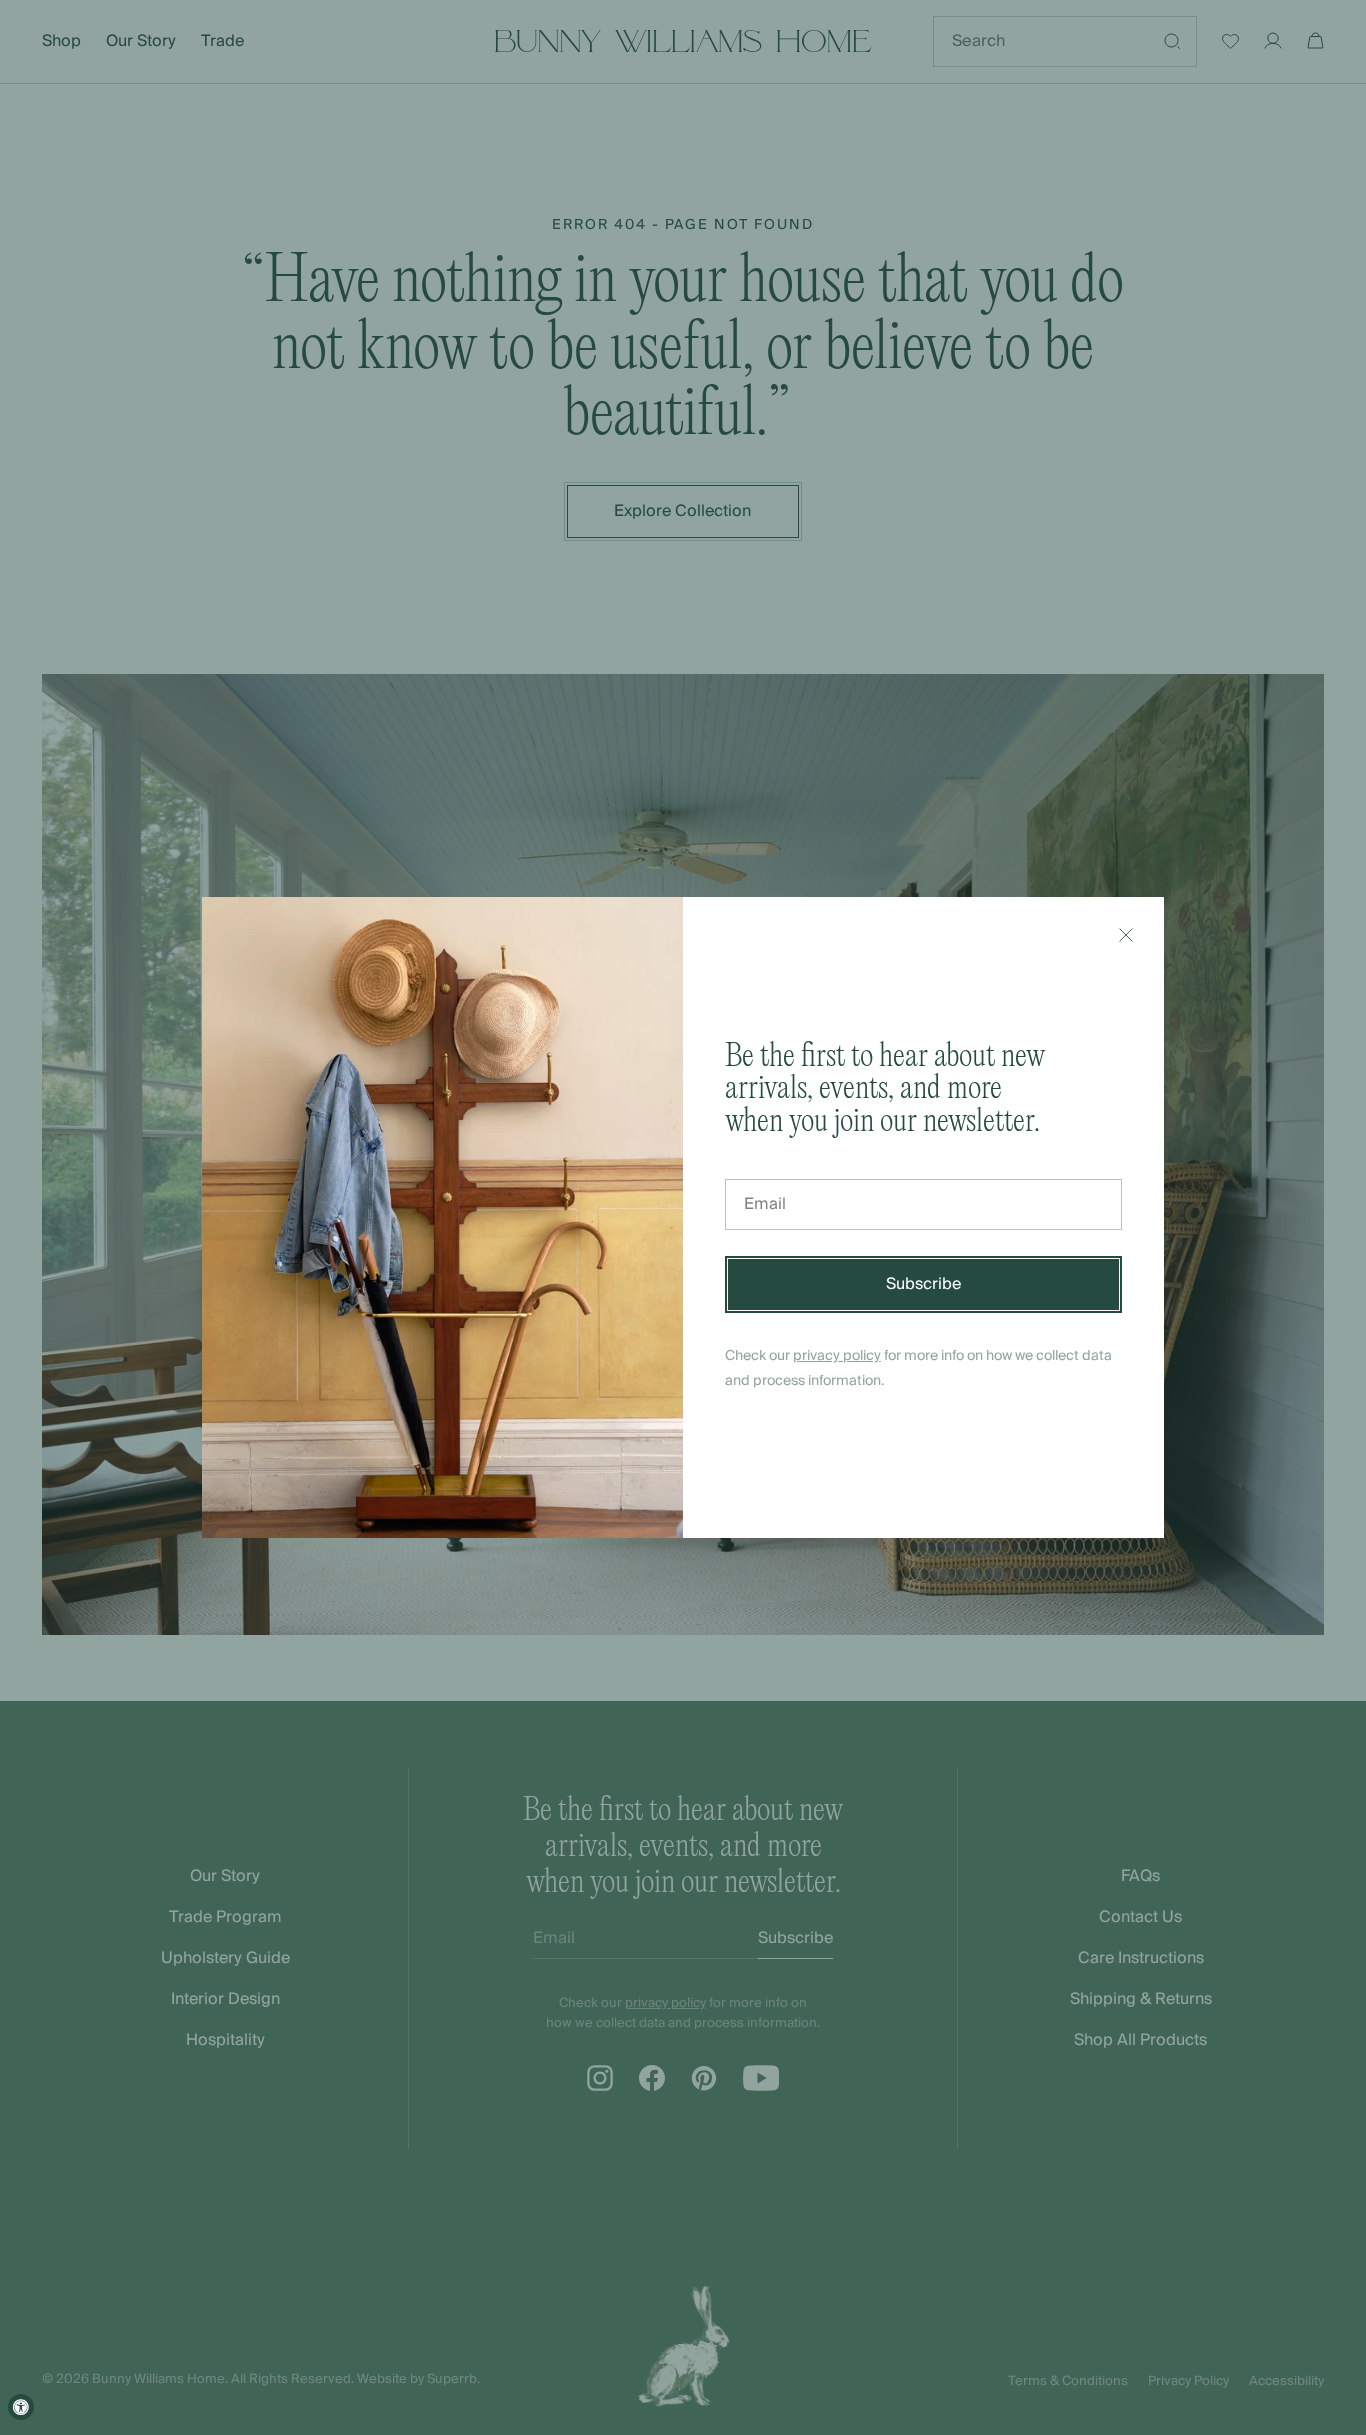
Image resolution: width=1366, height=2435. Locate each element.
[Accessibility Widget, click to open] (21, 2407)
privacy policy (837, 1356)
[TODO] (1126, 935)
